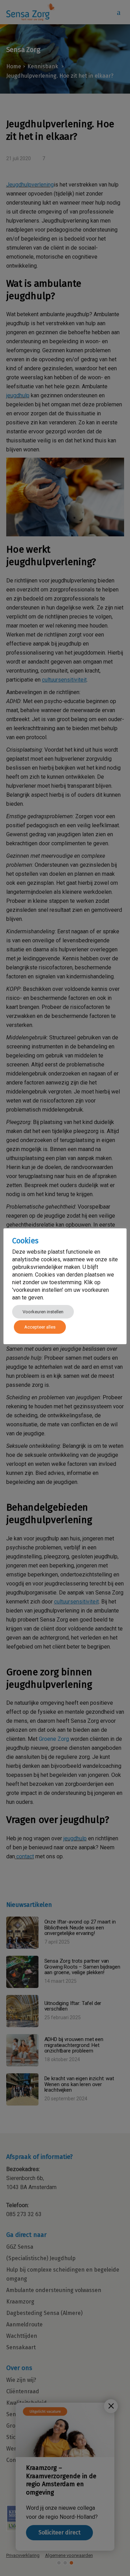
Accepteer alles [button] (40, 1327)
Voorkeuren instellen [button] (43, 1312)
